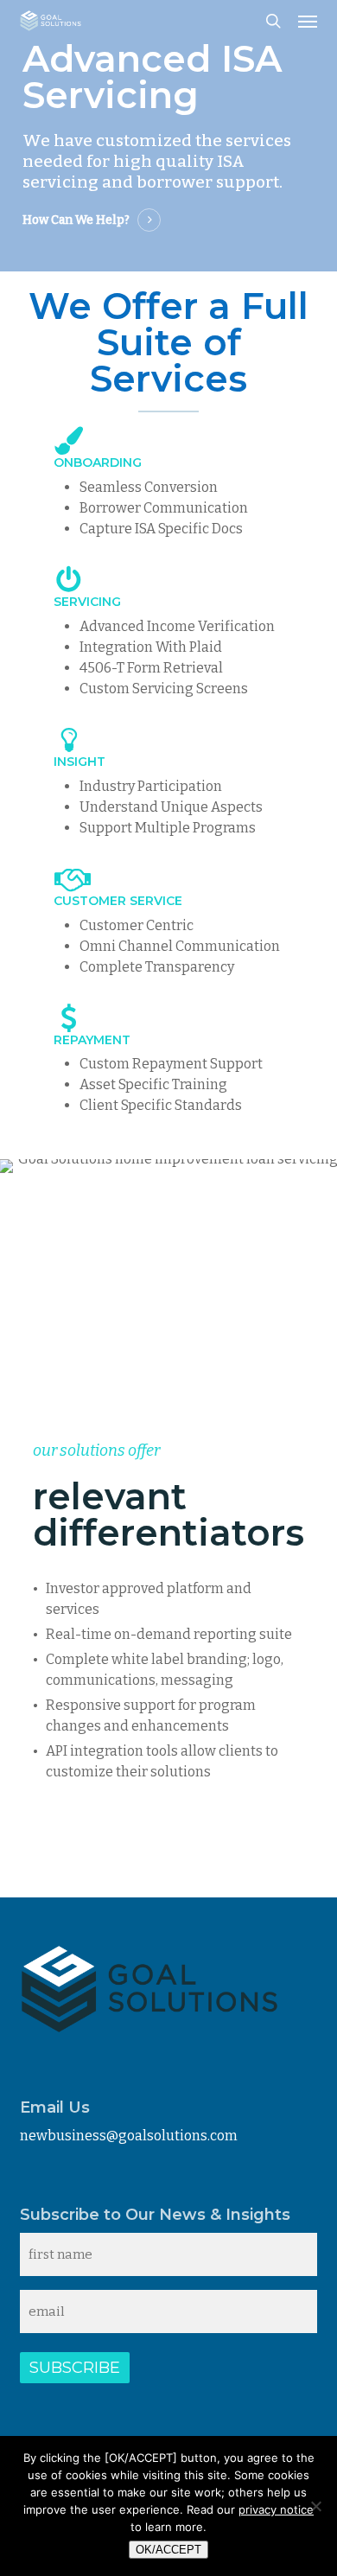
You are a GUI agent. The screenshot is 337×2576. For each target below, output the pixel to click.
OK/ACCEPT (168, 2550)
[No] (315, 2506)
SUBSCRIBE (75, 2368)
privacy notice (276, 2509)
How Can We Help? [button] (76, 220)
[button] (308, 21)
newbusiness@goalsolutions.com (129, 2136)
